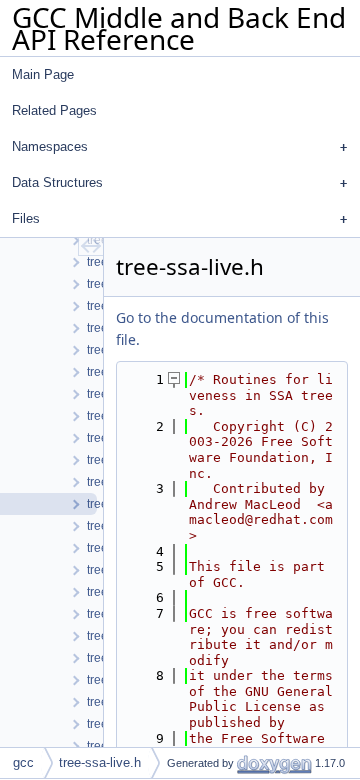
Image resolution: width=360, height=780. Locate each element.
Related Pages (54, 110)
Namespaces (50, 146)
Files (26, 218)
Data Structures (57, 182)
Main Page (43, 74)
